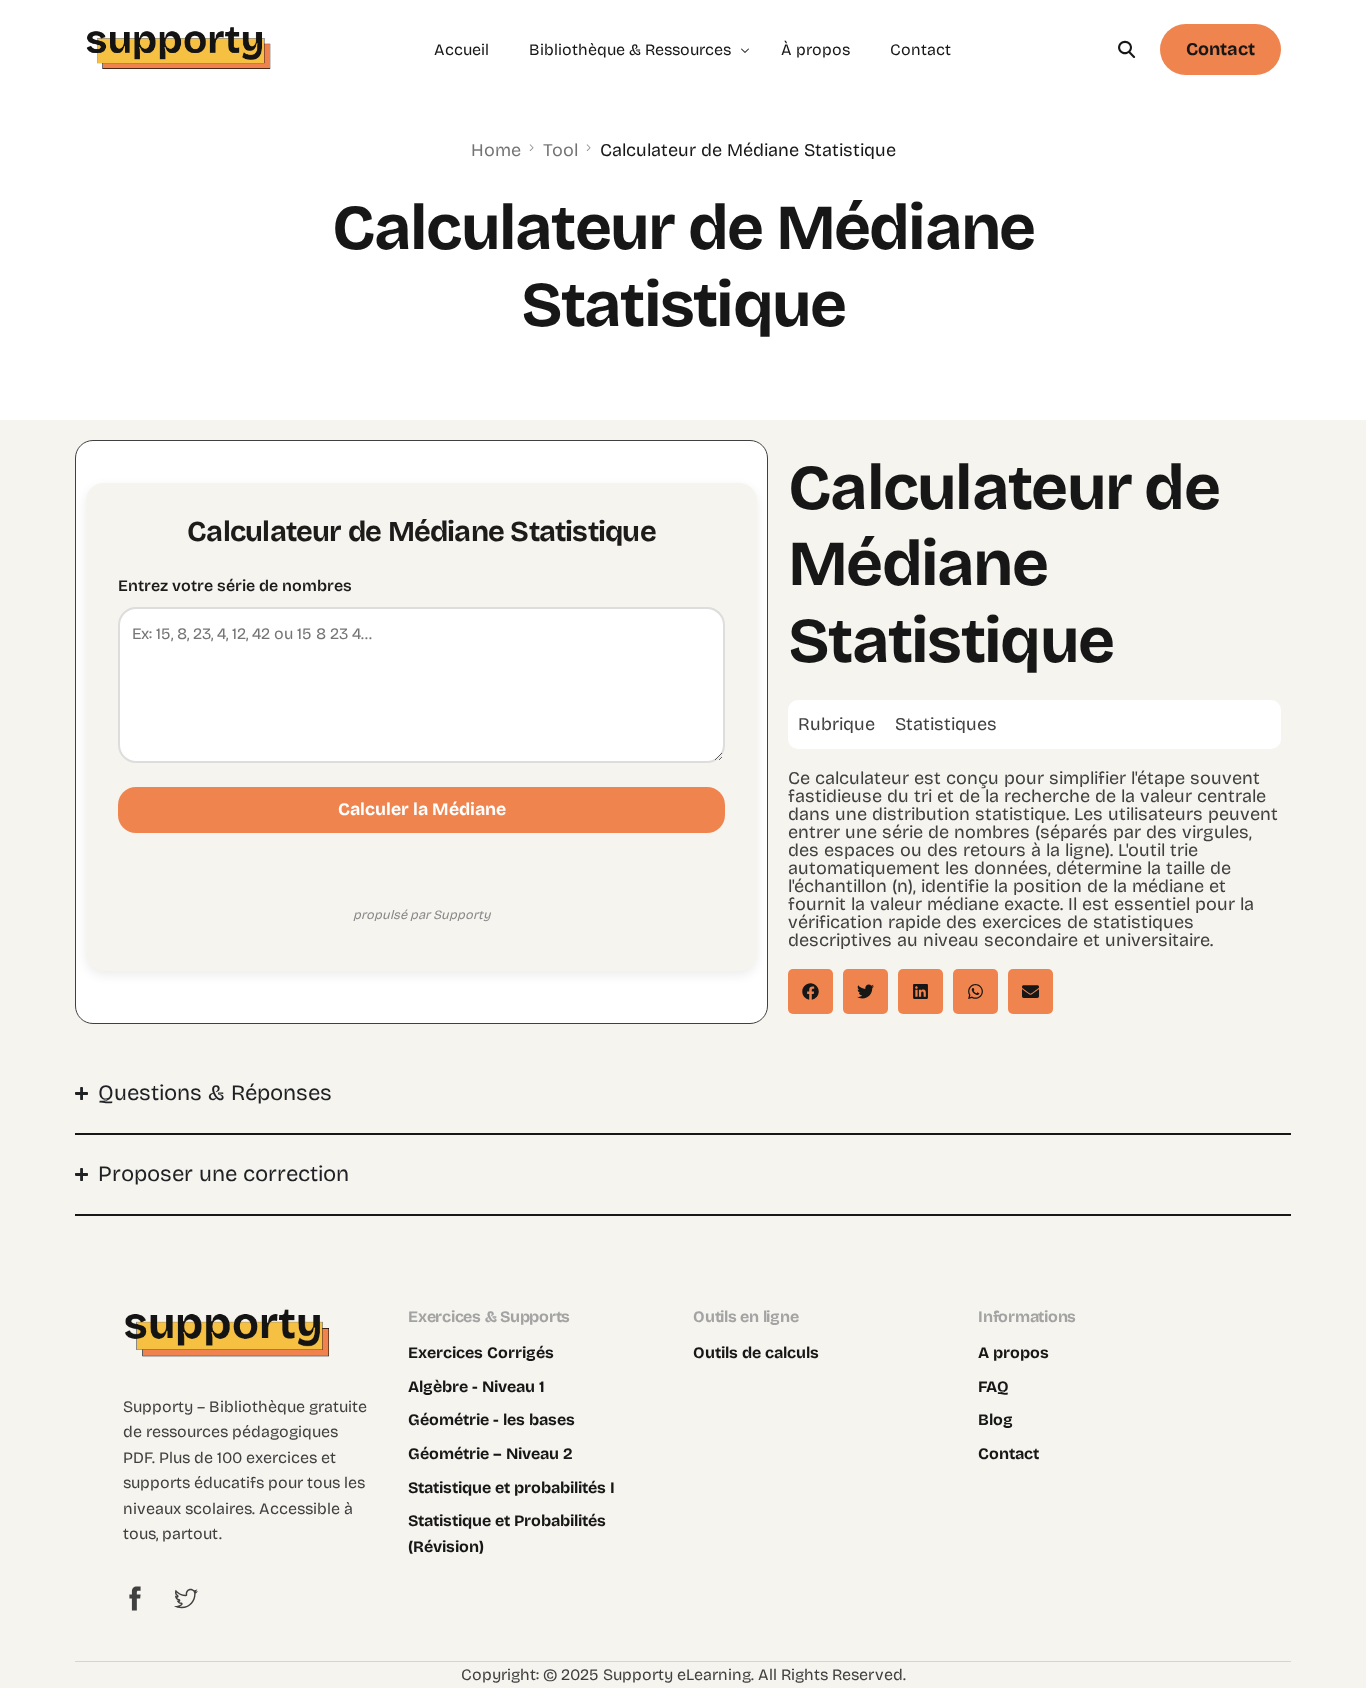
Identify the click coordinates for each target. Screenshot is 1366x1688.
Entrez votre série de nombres (235, 585)
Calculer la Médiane (422, 809)
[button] (810, 991)
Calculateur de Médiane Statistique (1003, 564)
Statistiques (946, 724)
